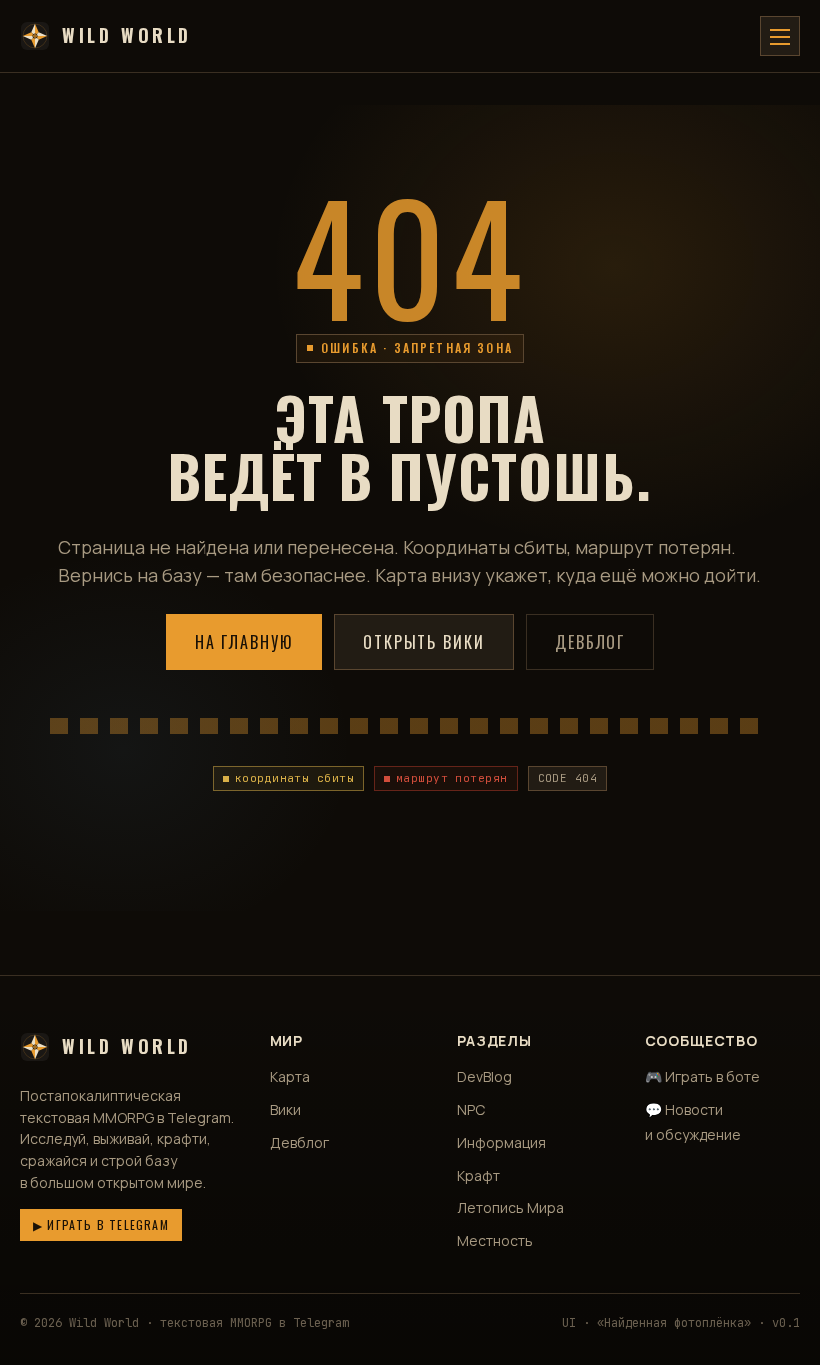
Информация (501, 1142)
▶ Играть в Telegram (101, 1224)
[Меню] (780, 36)
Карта (290, 1076)
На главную (244, 642)
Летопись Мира (510, 1207)
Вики (285, 1109)
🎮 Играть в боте (702, 1076)
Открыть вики (424, 642)
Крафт (478, 1175)
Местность (495, 1240)
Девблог (590, 642)
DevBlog (484, 1076)
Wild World (127, 35)
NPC (471, 1109)
